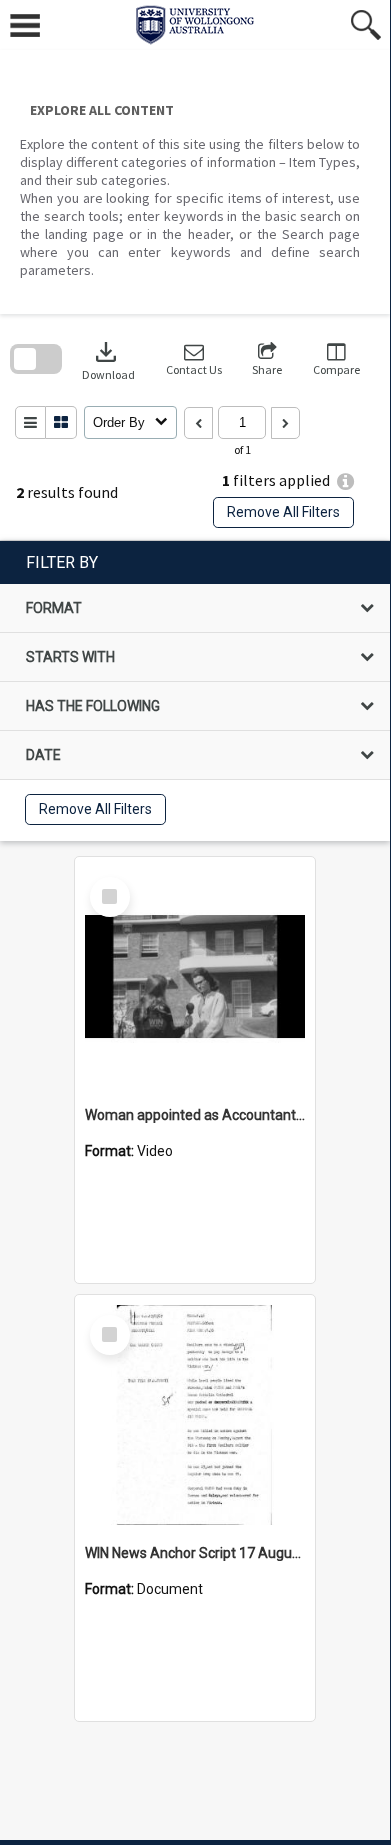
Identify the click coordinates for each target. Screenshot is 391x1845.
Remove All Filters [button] (283, 512)
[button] (194, 359)
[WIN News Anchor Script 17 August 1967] (195, 1415)
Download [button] (108, 359)
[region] (195, 691)
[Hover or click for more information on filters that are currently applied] (345, 481)
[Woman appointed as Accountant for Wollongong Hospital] (195, 977)
